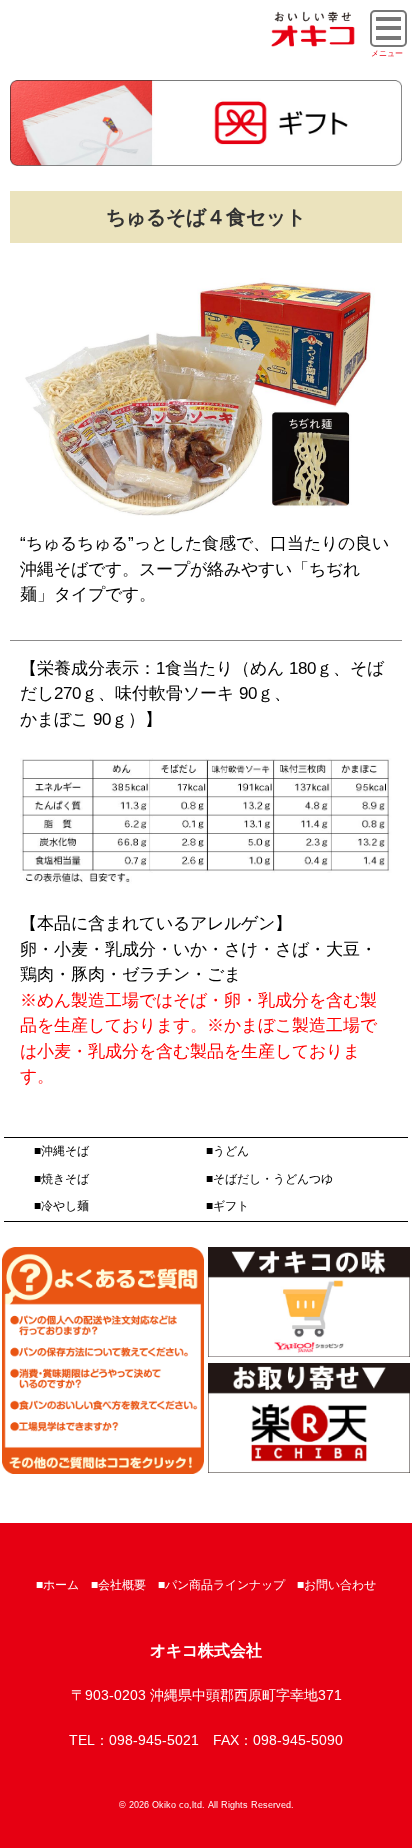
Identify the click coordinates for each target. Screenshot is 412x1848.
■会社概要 (118, 1585)
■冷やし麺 (61, 1206)
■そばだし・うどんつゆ (269, 1179)
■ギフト (227, 1206)
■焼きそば (61, 1179)
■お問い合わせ (336, 1585)
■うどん (227, 1151)
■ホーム (57, 1585)
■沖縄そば (61, 1151)
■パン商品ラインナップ (221, 1585)
